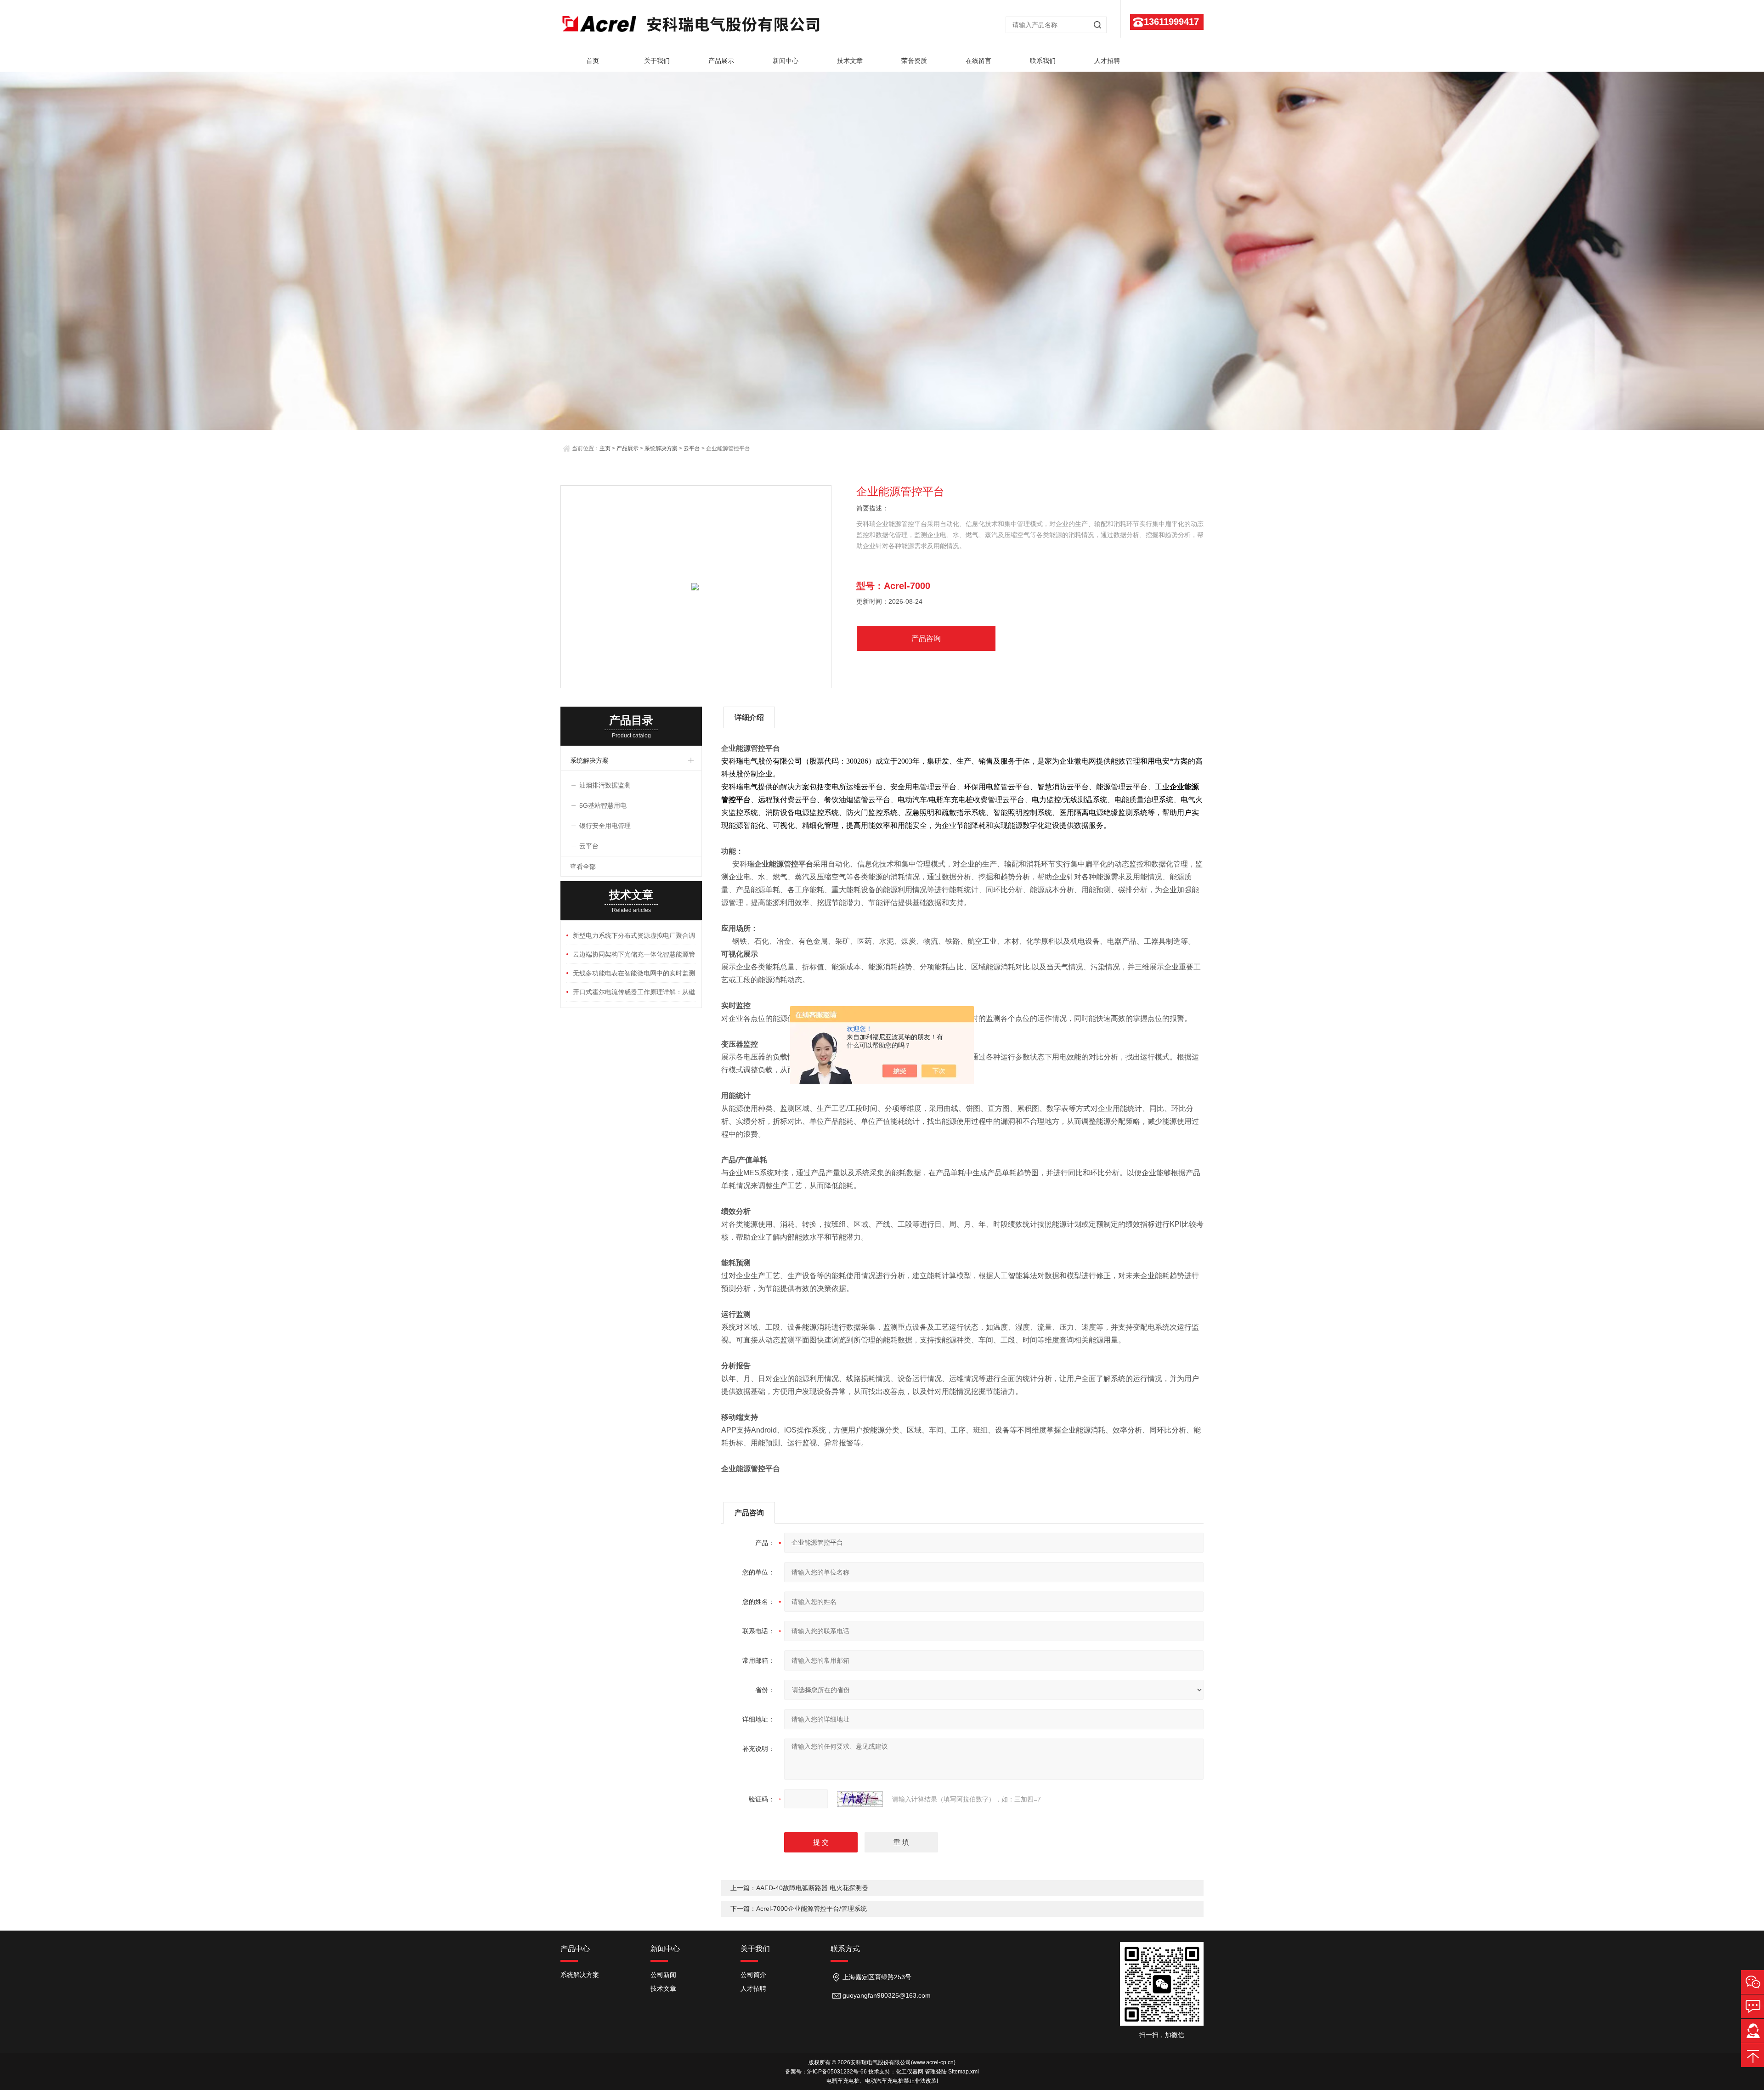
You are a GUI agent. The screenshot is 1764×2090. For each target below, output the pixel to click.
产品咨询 (926, 638)
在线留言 (978, 61)
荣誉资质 (914, 61)
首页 (593, 61)
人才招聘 (1107, 61)
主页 (605, 448)
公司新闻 (663, 1975)
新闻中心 (786, 61)
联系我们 (1043, 61)
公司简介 (753, 1975)
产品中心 (575, 1949)
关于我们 (657, 61)
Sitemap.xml (964, 2072)
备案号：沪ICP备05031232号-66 (826, 2072)
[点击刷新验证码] (860, 1799)
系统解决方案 (661, 448)
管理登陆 (936, 2072)
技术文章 (850, 61)
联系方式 (845, 1949)
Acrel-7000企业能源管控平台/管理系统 (811, 1909)
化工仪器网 (910, 2072)
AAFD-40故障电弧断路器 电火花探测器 (812, 1888)
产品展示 (721, 61)
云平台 (692, 448)
